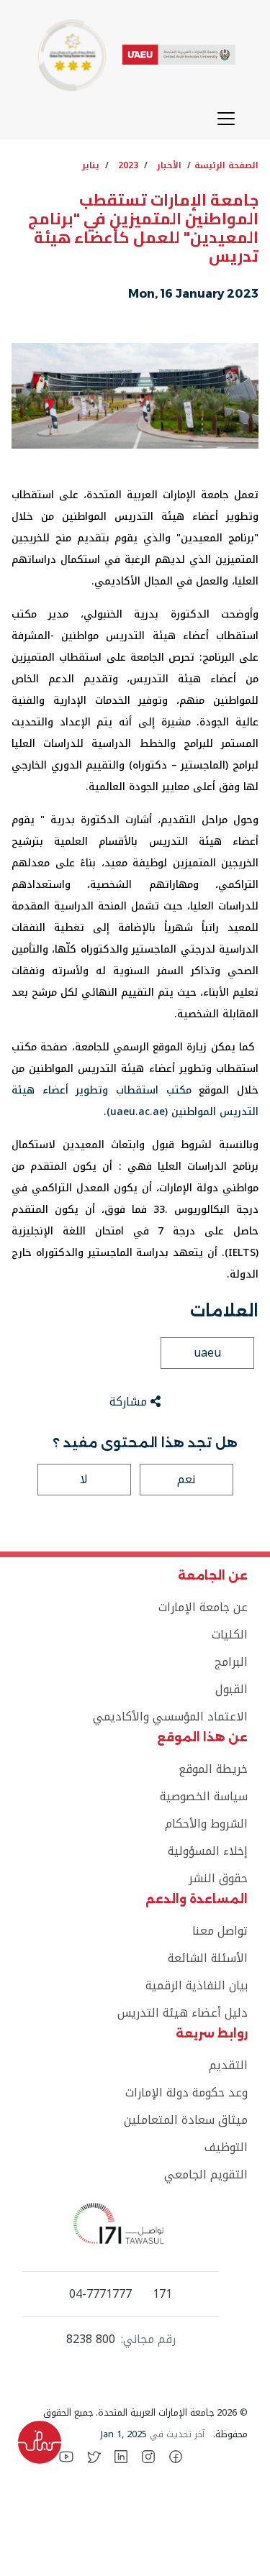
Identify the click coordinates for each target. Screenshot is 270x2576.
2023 (128, 165)
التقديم (228, 2065)
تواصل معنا (220, 1931)
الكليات (230, 1635)
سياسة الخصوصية (204, 1796)
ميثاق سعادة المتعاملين (186, 2120)
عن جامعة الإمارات (203, 1607)
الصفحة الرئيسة (226, 165)
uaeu (207, 1353)
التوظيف (226, 2147)
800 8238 (91, 2339)
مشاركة (130, 1402)
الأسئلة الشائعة (208, 1958)
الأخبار (169, 165)
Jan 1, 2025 (124, 2434)
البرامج (231, 1662)
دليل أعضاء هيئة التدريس (183, 2013)
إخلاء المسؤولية (208, 1851)
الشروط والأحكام (206, 1824)
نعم (186, 1479)
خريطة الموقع (213, 1769)
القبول (231, 1689)
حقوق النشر (218, 1878)
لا (84, 1479)
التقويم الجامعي (206, 2174)
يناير (91, 165)
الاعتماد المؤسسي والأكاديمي (170, 1716)
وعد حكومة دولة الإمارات (186, 2093)
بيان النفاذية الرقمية (197, 1985)
